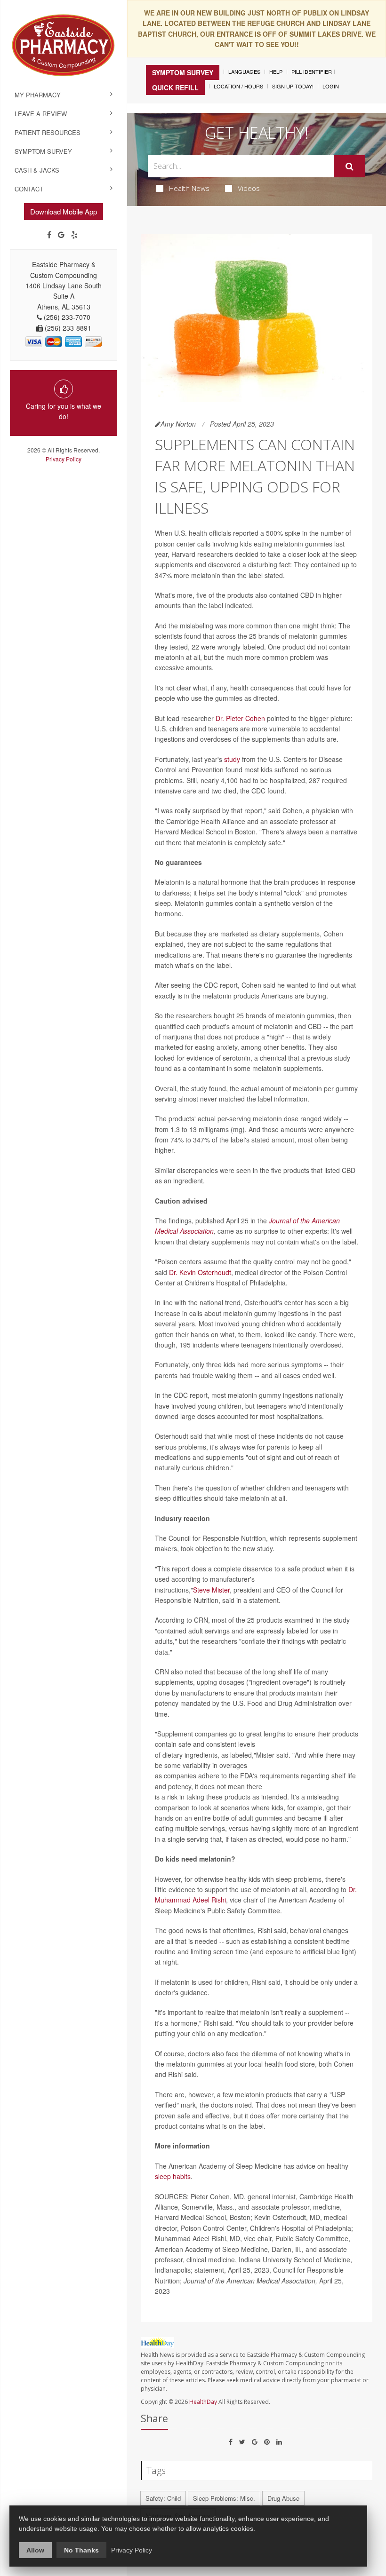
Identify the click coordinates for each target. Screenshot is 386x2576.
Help (276, 71)
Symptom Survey (43, 151)
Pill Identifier (312, 71)
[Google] (61, 235)
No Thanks (81, 2550)
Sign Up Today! (293, 86)
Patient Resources (48, 132)
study (232, 759)
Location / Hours (238, 86)
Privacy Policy (64, 459)
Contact (29, 189)
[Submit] (350, 166)
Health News (189, 188)
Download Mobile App (64, 211)
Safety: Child (163, 2498)
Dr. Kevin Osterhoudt (200, 1272)
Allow (35, 2550)
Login (331, 86)
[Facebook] (49, 235)
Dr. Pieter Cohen (240, 718)
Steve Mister (211, 1590)
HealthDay (203, 2402)
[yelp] (74, 235)
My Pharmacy (38, 95)
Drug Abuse (283, 2498)
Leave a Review (41, 114)
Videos (249, 188)
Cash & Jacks (37, 170)
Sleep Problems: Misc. (224, 2498)
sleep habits (173, 2176)
